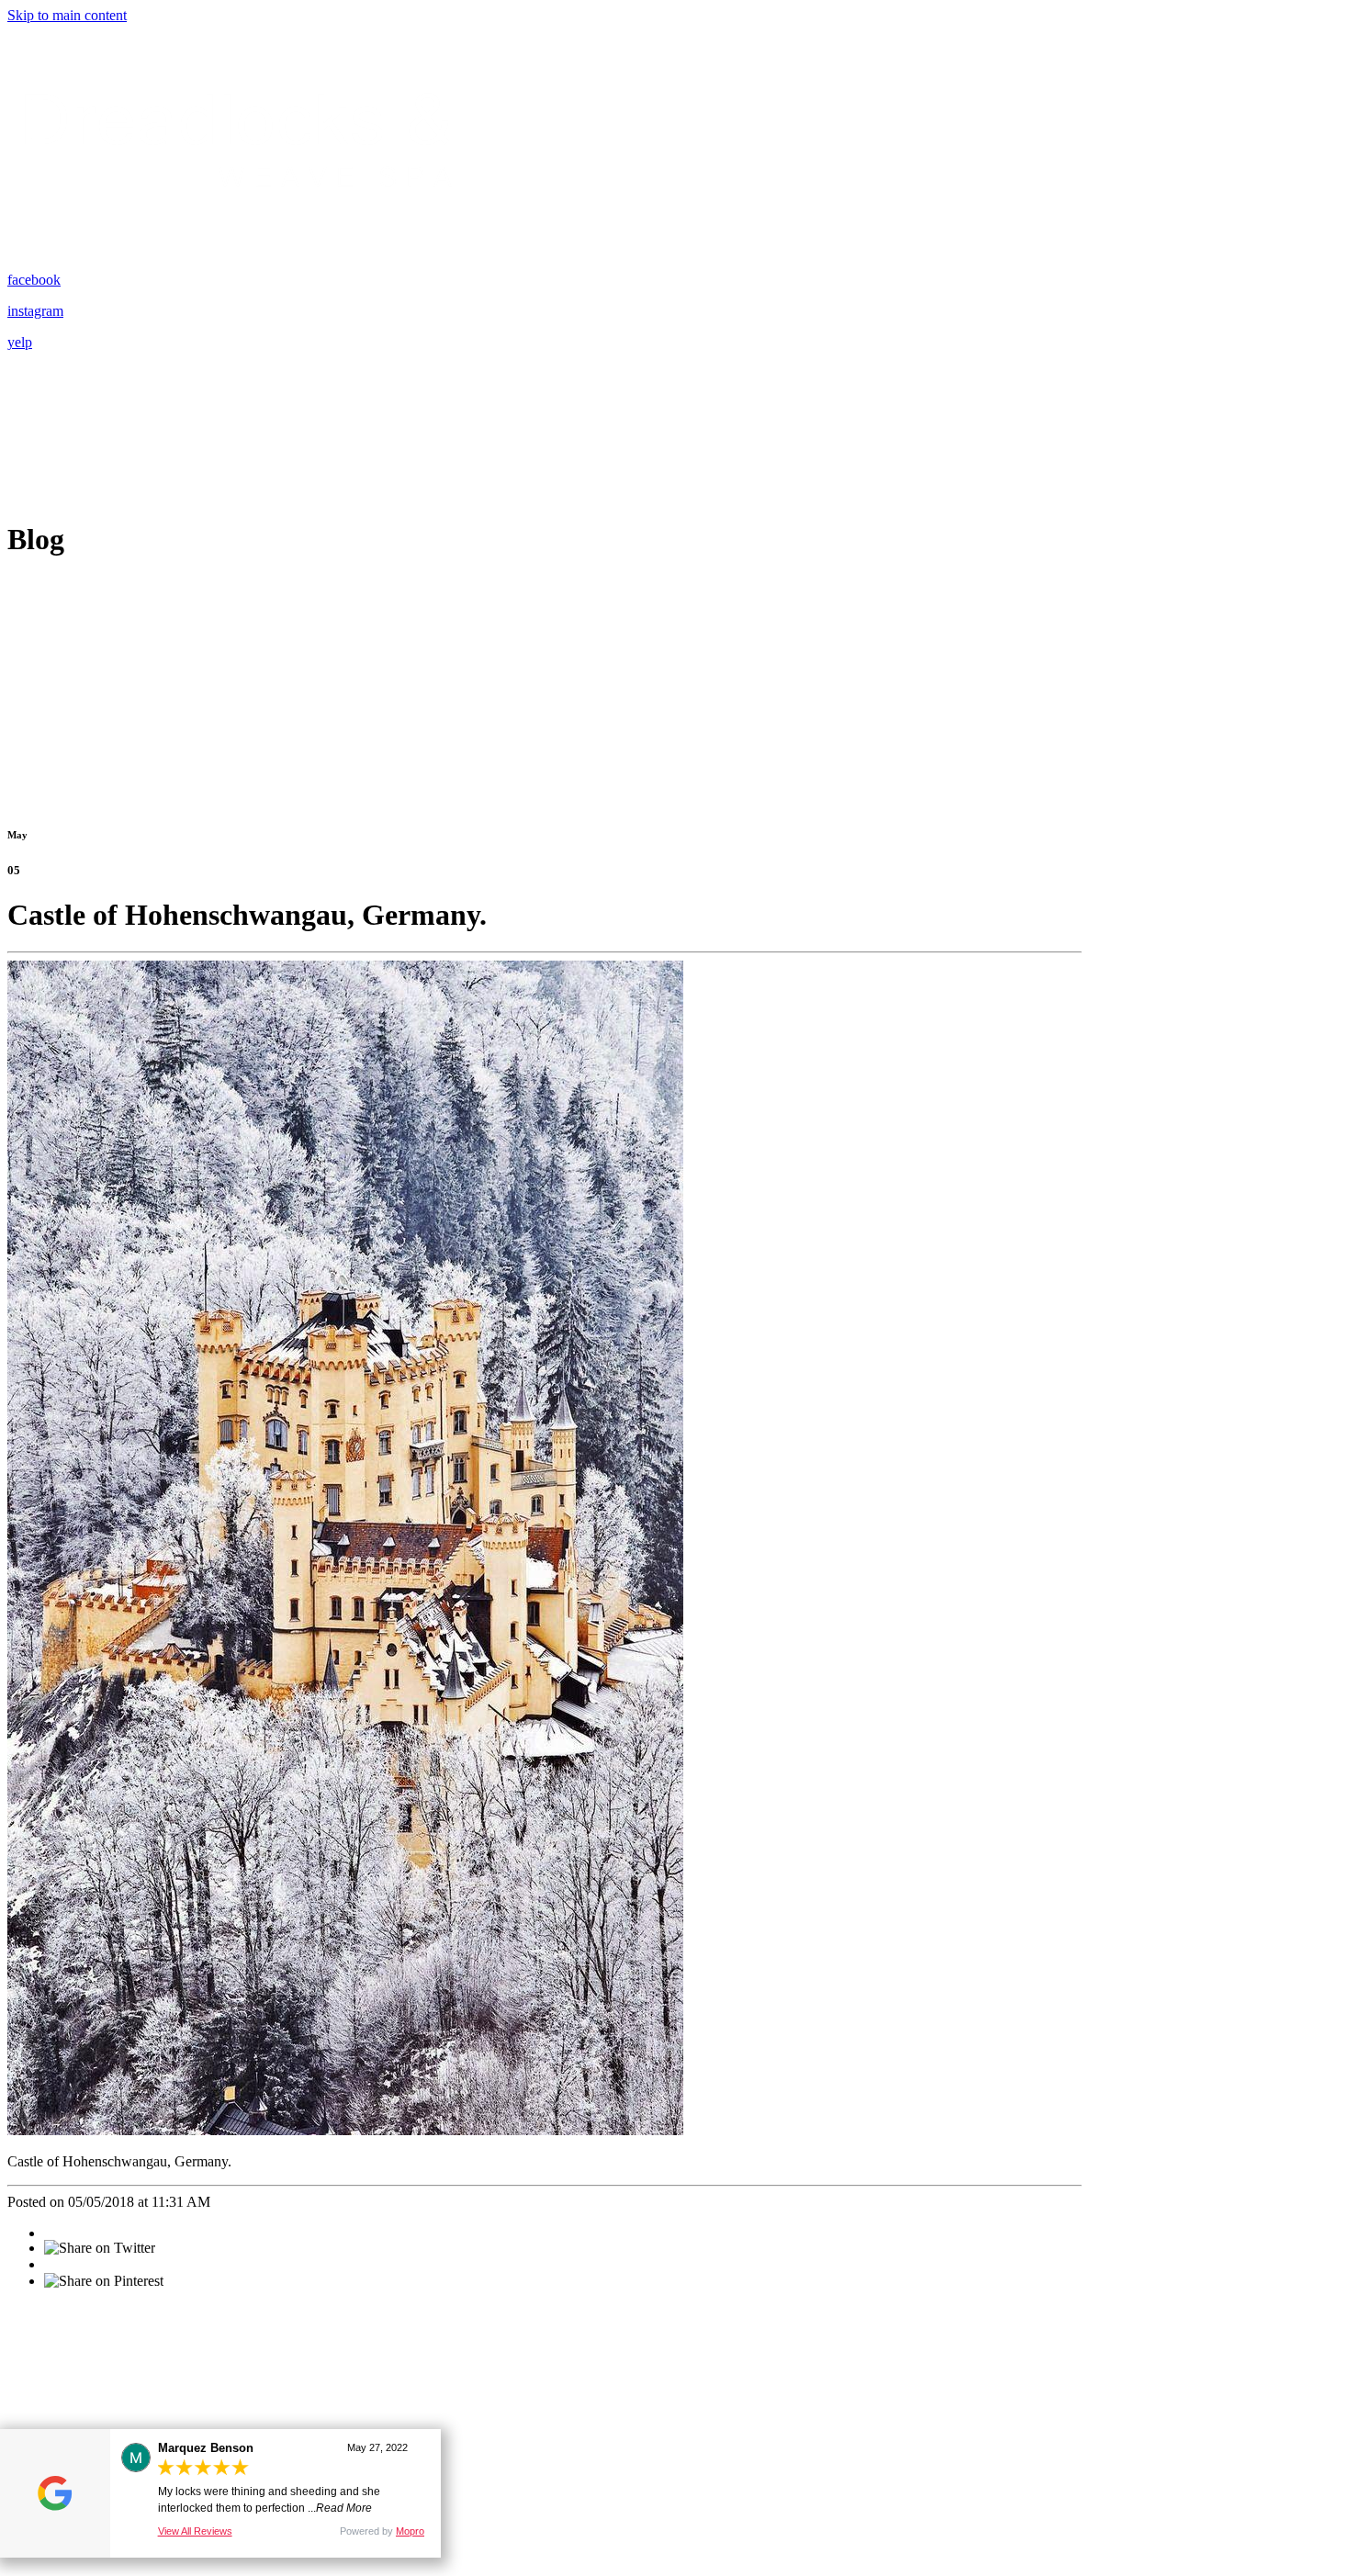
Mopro (410, 2531)
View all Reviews (195, 2531)
